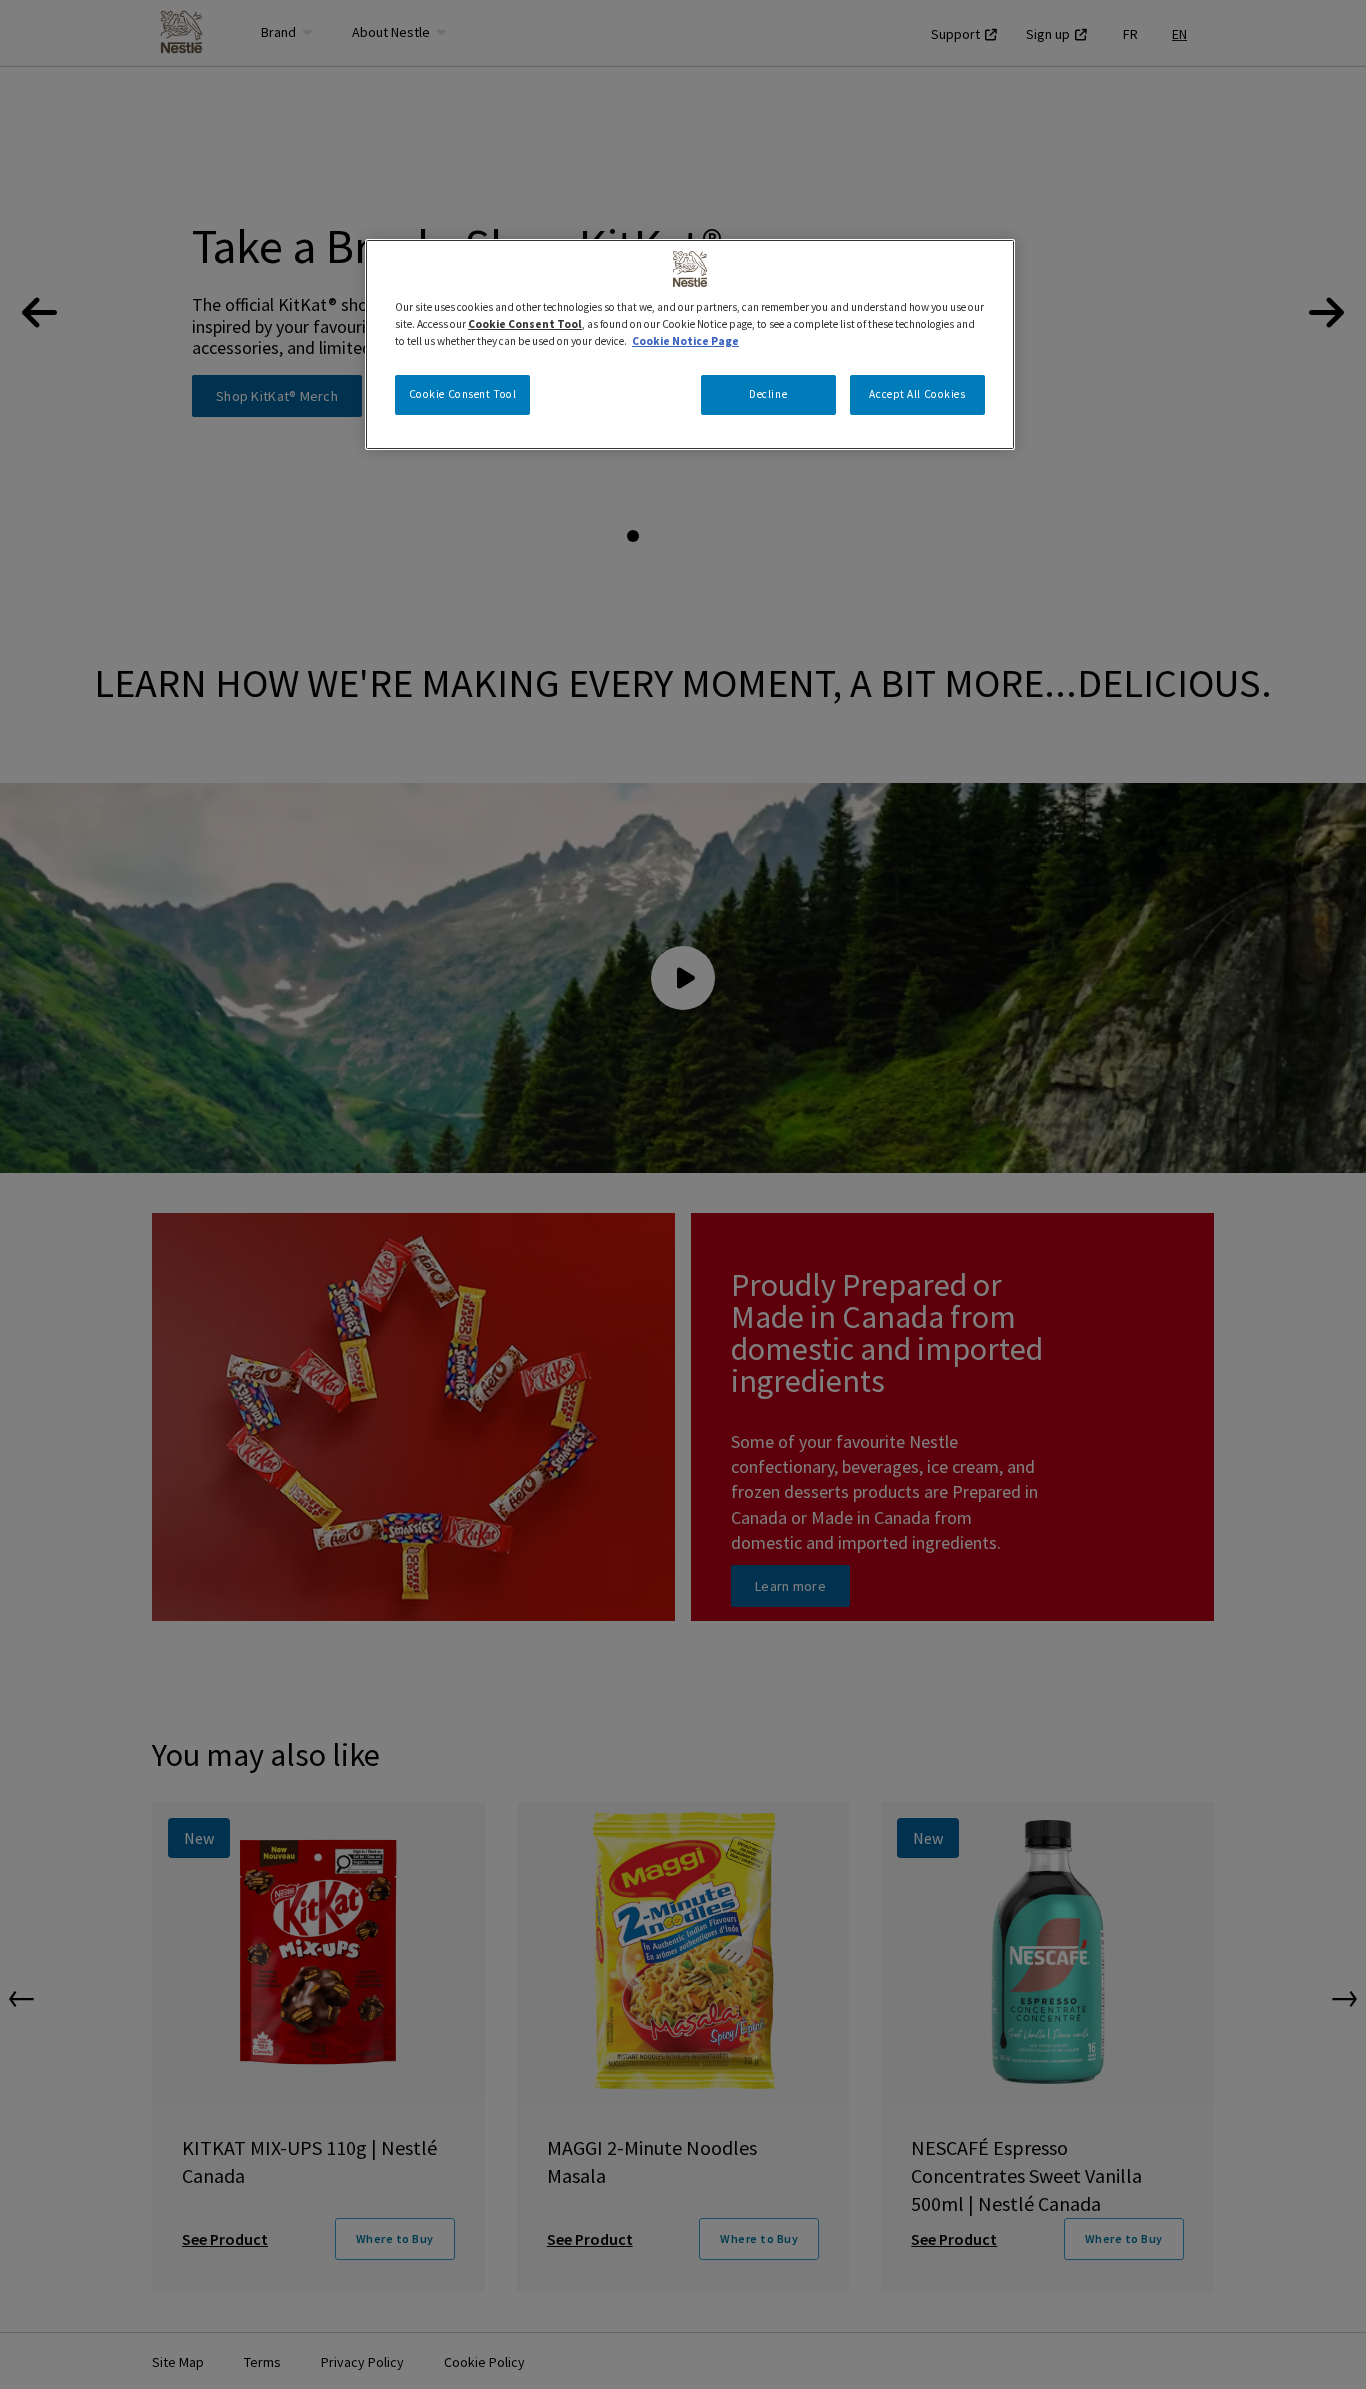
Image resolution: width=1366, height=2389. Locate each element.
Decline (768, 394)
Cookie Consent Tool (463, 394)
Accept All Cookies (917, 394)
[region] (690, 344)
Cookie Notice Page (685, 341)
